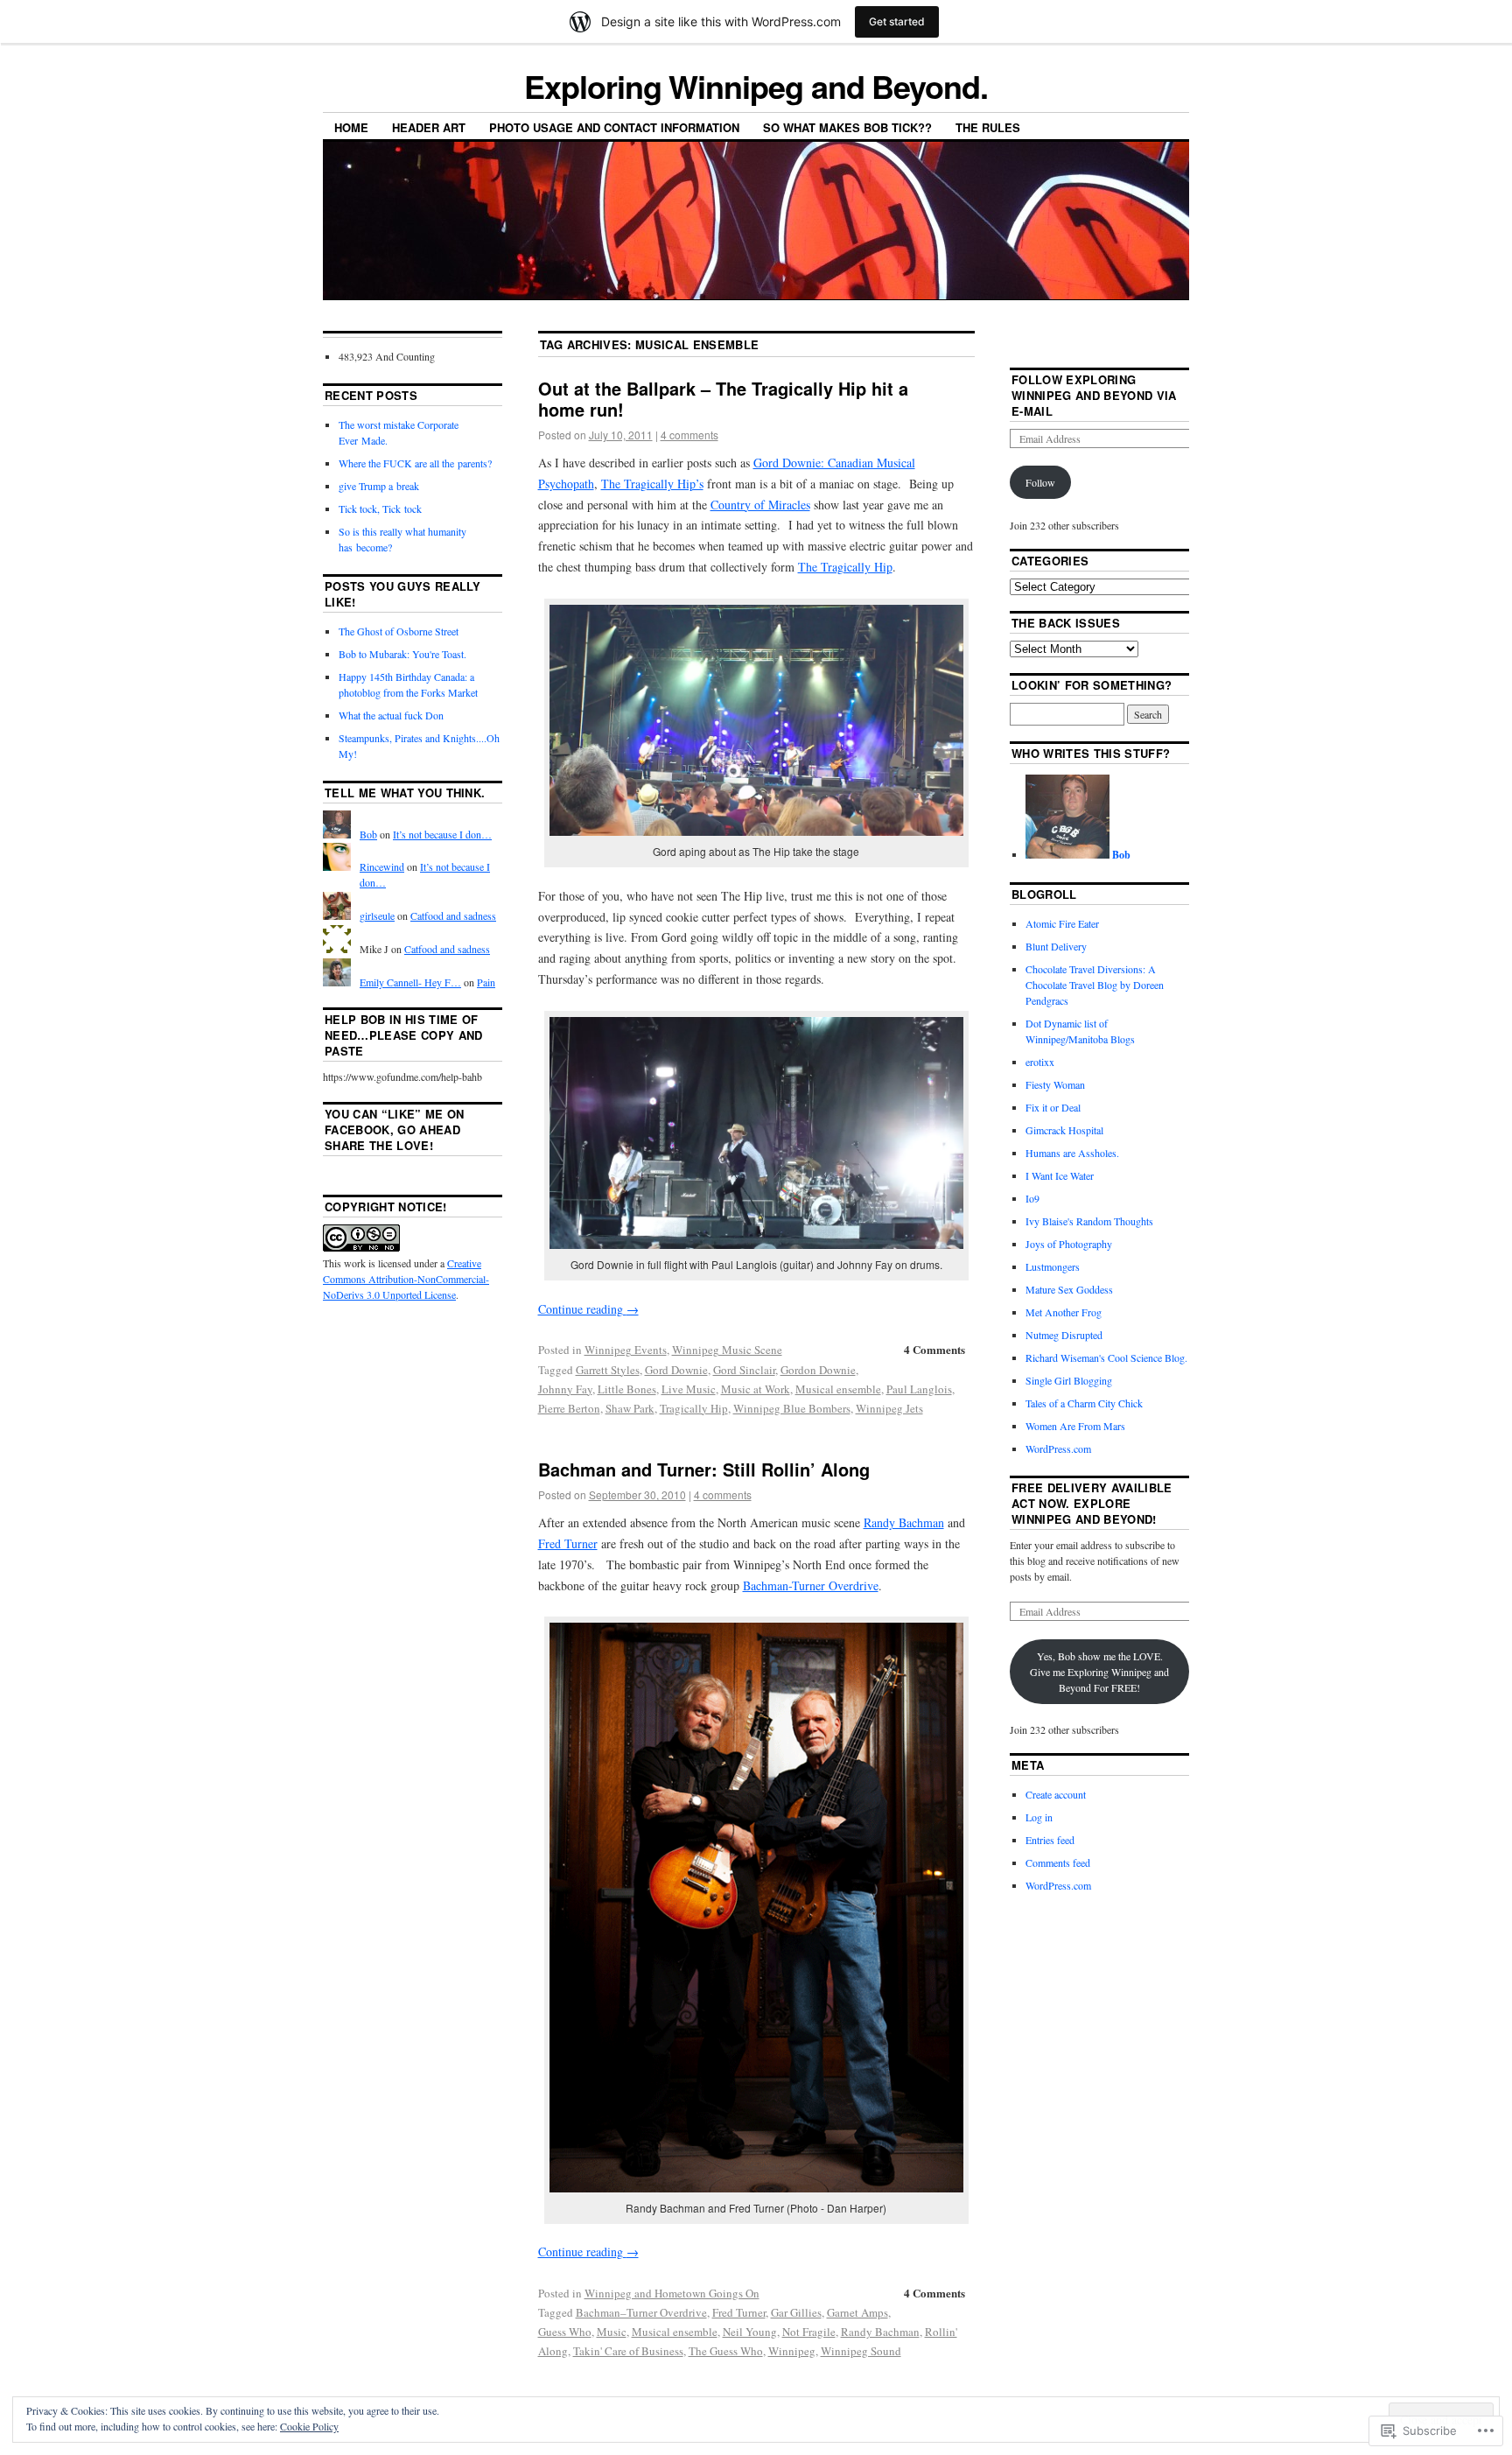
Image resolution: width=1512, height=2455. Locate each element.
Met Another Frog (1064, 1312)
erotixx (1040, 1062)
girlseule (377, 915)
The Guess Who (726, 2351)
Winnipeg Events (626, 1350)
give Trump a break (379, 486)
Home (351, 127)
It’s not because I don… (442, 834)
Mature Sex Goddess (1069, 1289)
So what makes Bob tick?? (847, 127)
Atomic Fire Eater (1062, 923)
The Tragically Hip (845, 567)
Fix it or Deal (1053, 1107)
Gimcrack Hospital (1064, 1130)
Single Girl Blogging (1069, 1380)
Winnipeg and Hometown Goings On (672, 2293)
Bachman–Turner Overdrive (641, 2312)
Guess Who (565, 2332)
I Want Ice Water (1060, 1175)
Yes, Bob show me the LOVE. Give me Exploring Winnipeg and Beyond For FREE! (1099, 1672)
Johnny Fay (565, 1389)
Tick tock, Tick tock (380, 509)
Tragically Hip (694, 1408)
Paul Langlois (919, 1389)
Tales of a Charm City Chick (1084, 1403)
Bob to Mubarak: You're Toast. (402, 654)
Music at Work (756, 1389)
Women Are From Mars (1075, 1426)
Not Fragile (809, 2332)
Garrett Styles (608, 1370)
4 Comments (934, 1349)
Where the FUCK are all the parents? (415, 463)
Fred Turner (568, 1543)
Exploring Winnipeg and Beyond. (756, 86)
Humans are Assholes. (1072, 1153)
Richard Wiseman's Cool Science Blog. (1106, 1357)
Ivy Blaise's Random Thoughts (1089, 1221)
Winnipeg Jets (889, 1408)
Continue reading (588, 1309)
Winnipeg (792, 2351)
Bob (368, 834)
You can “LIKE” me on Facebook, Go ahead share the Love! (395, 1129)
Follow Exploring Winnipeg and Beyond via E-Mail (1094, 395)
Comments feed (1058, 1862)
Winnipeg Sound (861, 2351)
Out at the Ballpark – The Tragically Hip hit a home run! (723, 399)
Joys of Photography (1069, 1244)
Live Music (689, 1389)
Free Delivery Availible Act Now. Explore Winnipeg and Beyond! (1092, 1503)
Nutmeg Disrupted (1064, 1335)
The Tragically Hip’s (652, 484)
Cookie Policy (309, 2426)
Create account (1056, 1794)
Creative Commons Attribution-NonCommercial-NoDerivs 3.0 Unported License (406, 1279)
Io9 (1032, 1198)
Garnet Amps (857, 2312)
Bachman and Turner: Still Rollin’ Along (704, 1469)
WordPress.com (1058, 1448)
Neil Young (750, 2332)
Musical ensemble (838, 1389)
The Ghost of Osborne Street (399, 631)
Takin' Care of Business (628, 2351)
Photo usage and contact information (614, 127)
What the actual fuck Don (391, 715)
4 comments (689, 435)
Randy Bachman (904, 1522)
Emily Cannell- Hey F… (410, 982)
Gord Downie (676, 1370)
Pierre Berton (569, 1408)
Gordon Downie (818, 1370)
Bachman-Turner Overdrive (811, 1585)
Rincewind (382, 866)
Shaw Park (630, 1408)
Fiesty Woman (1055, 1084)
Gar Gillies (796, 2312)
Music (612, 2332)
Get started (897, 21)
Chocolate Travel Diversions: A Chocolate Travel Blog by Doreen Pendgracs (1095, 985)
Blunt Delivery (1056, 946)
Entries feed (1050, 1840)
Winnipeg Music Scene (727, 1350)
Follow (1040, 482)
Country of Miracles (760, 505)
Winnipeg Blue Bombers (792, 1408)
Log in (1039, 1817)
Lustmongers (1053, 1266)
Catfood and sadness (453, 915)
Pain (486, 982)
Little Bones (627, 1389)
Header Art (429, 127)
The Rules (988, 127)
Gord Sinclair (744, 1370)
